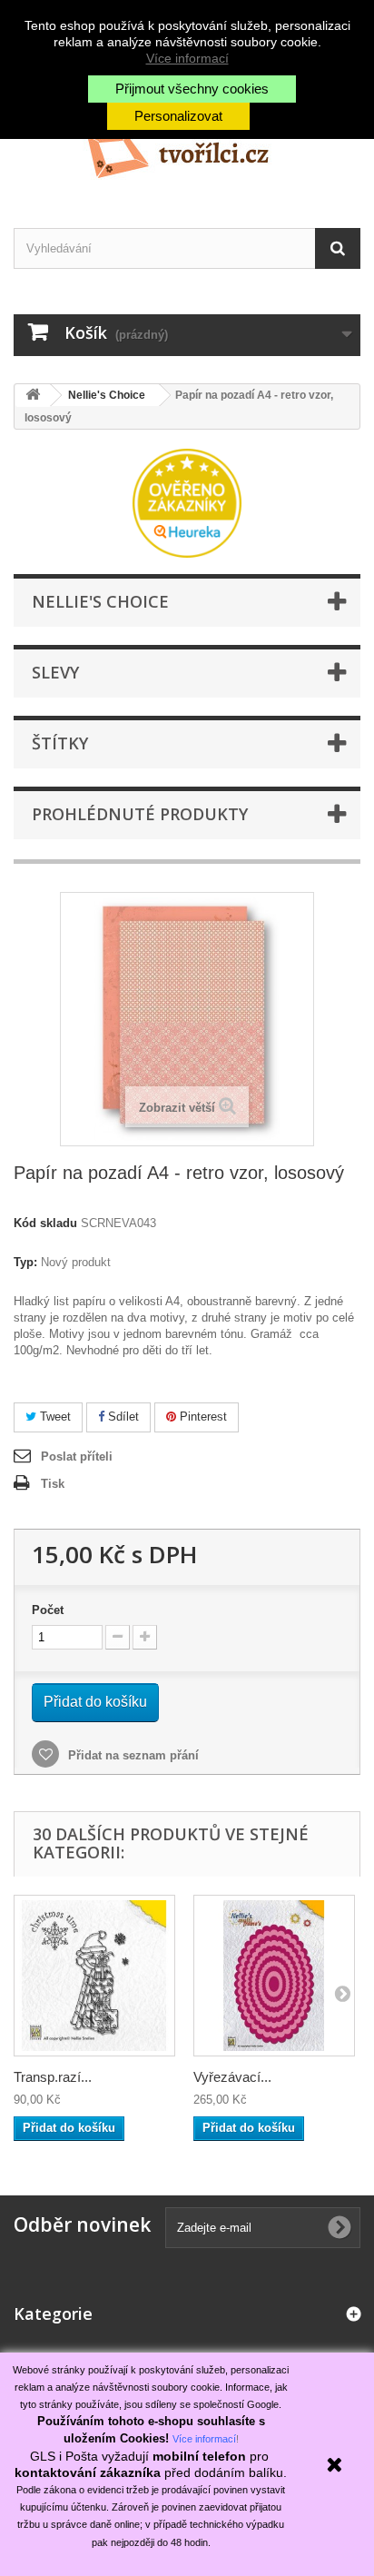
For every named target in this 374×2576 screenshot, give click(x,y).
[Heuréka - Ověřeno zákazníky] (187, 502)
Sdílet (122, 1417)
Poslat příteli (77, 1456)
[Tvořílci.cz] (187, 149)
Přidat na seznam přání (132, 1755)
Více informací (187, 58)
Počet (48, 1610)
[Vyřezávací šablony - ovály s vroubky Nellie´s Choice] (274, 1976)
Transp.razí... (53, 2077)
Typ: (25, 1262)
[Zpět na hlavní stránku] (33, 396)
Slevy (55, 672)
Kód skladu (45, 1223)
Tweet (54, 1417)
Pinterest (202, 1417)
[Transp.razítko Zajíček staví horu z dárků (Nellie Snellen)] (94, 1976)
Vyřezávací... (232, 2077)
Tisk (53, 1484)
